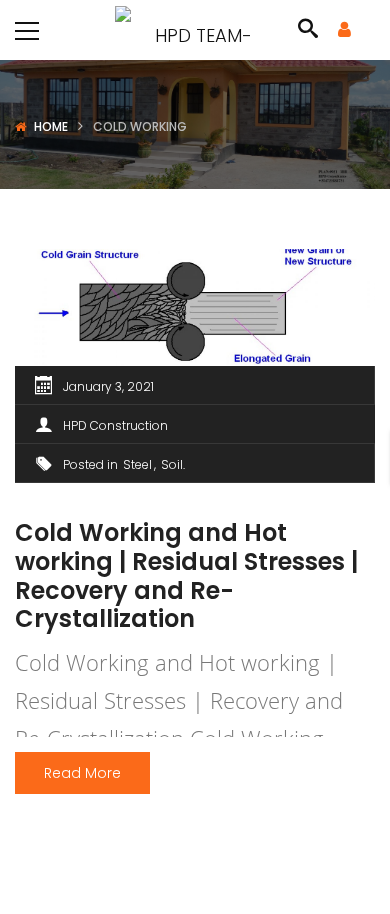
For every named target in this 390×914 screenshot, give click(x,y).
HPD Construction (115, 425)
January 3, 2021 (108, 386)
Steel (137, 464)
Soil (172, 464)
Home (51, 126)
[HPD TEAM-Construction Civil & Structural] (195, 29)
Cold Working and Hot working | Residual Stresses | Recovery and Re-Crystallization (186, 575)
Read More (82, 773)
